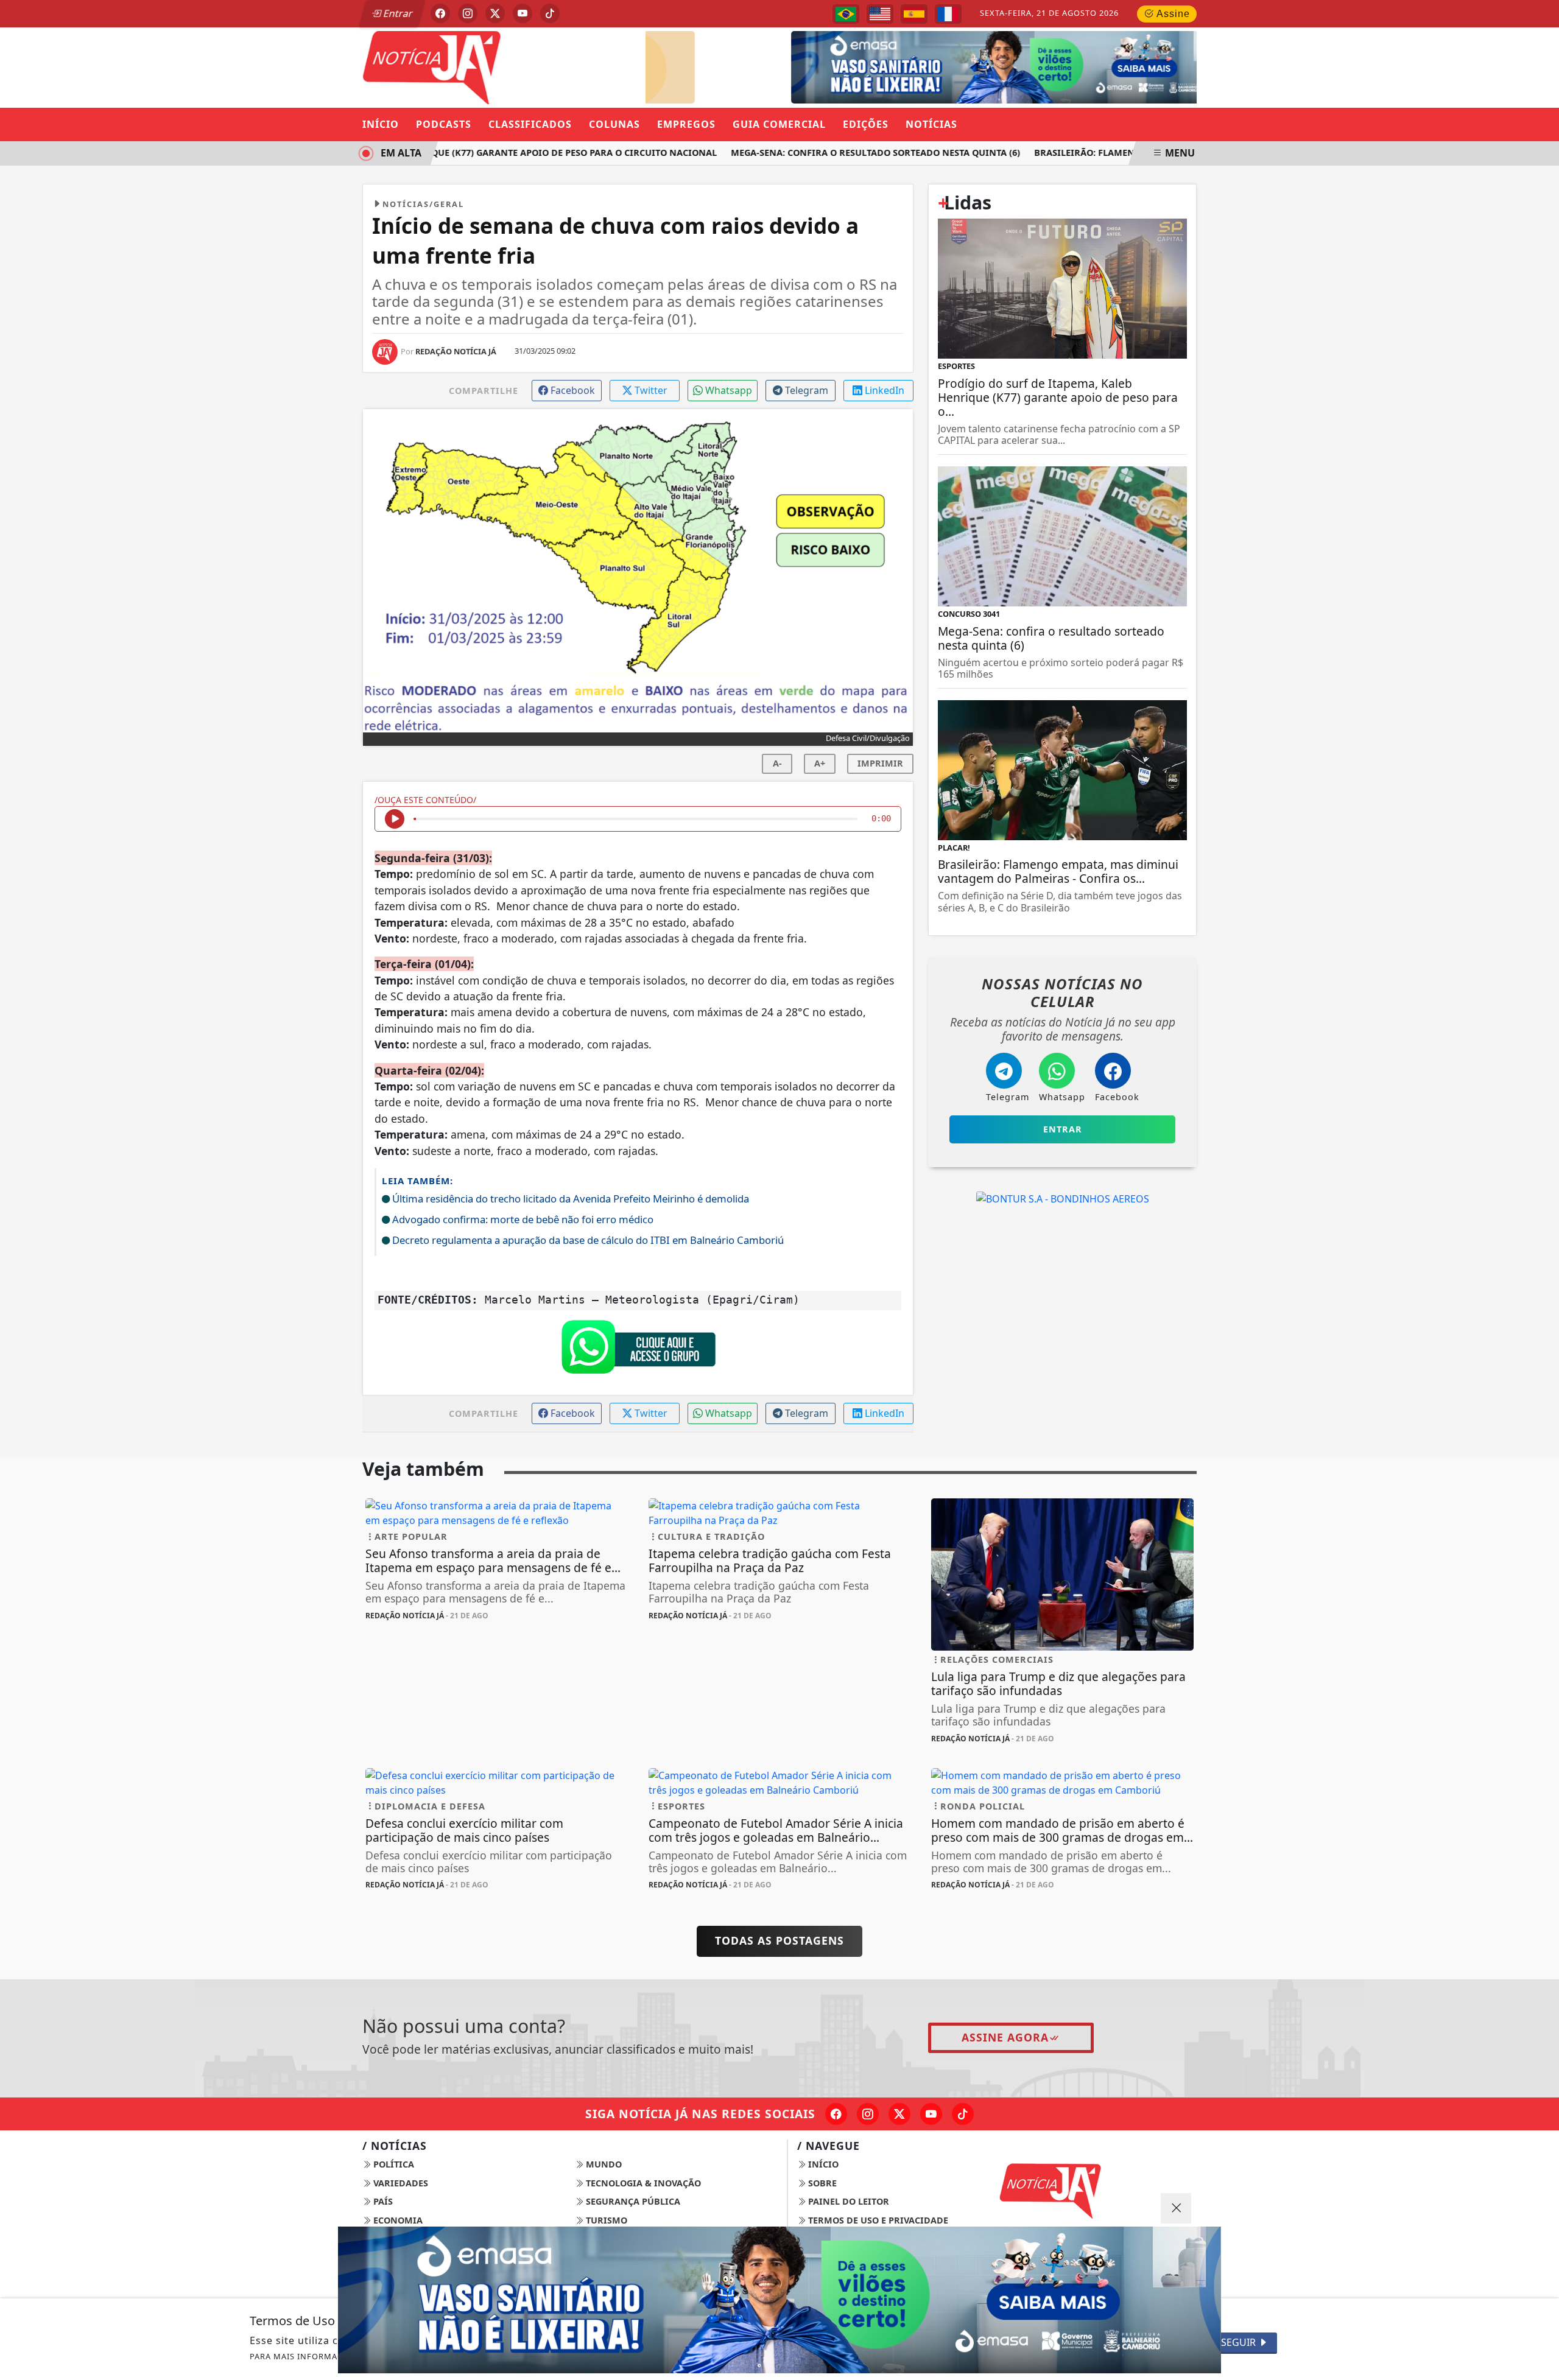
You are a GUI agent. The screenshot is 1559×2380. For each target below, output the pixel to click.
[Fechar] (1176, 2208)
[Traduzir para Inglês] (880, 14)
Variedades (399, 2183)
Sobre (821, 2183)
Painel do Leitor (847, 2201)
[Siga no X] (495, 13)
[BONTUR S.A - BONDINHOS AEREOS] (1063, 1198)
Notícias (931, 124)
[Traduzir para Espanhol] (914, 14)
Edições (866, 124)
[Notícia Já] (497, 66)
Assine (1172, 14)
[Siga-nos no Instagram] (868, 2114)
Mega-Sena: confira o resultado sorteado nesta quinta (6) (846, 153)
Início (381, 124)
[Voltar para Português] (846, 14)
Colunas (614, 124)
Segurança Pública (632, 2201)
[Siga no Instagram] (468, 13)
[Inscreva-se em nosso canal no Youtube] (931, 2114)
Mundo (603, 2164)
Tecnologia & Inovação (642, 2183)
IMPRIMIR (880, 763)
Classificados (530, 124)
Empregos (686, 124)
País (382, 2201)
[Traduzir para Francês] (948, 14)
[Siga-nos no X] (899, 2114)
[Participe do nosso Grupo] (638, 1350)
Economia (397, 2220)
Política (392, 2164)
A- (777, 763)
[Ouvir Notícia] (395, 819)
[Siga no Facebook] (440, 13)
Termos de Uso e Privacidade (877, 2220)
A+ (820, 763)
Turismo (605, 2220)
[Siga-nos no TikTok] (963, 2114)
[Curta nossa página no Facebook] (836, 2114)
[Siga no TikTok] (550, 13)
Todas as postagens (779, 1940)
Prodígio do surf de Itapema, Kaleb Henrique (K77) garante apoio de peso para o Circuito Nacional (442, 153)
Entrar (397, 13)
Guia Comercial (779, 124)
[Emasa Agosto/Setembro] (979, 66)
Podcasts (444, 124)
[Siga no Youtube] (523, 13)
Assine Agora (1005, 2037)
